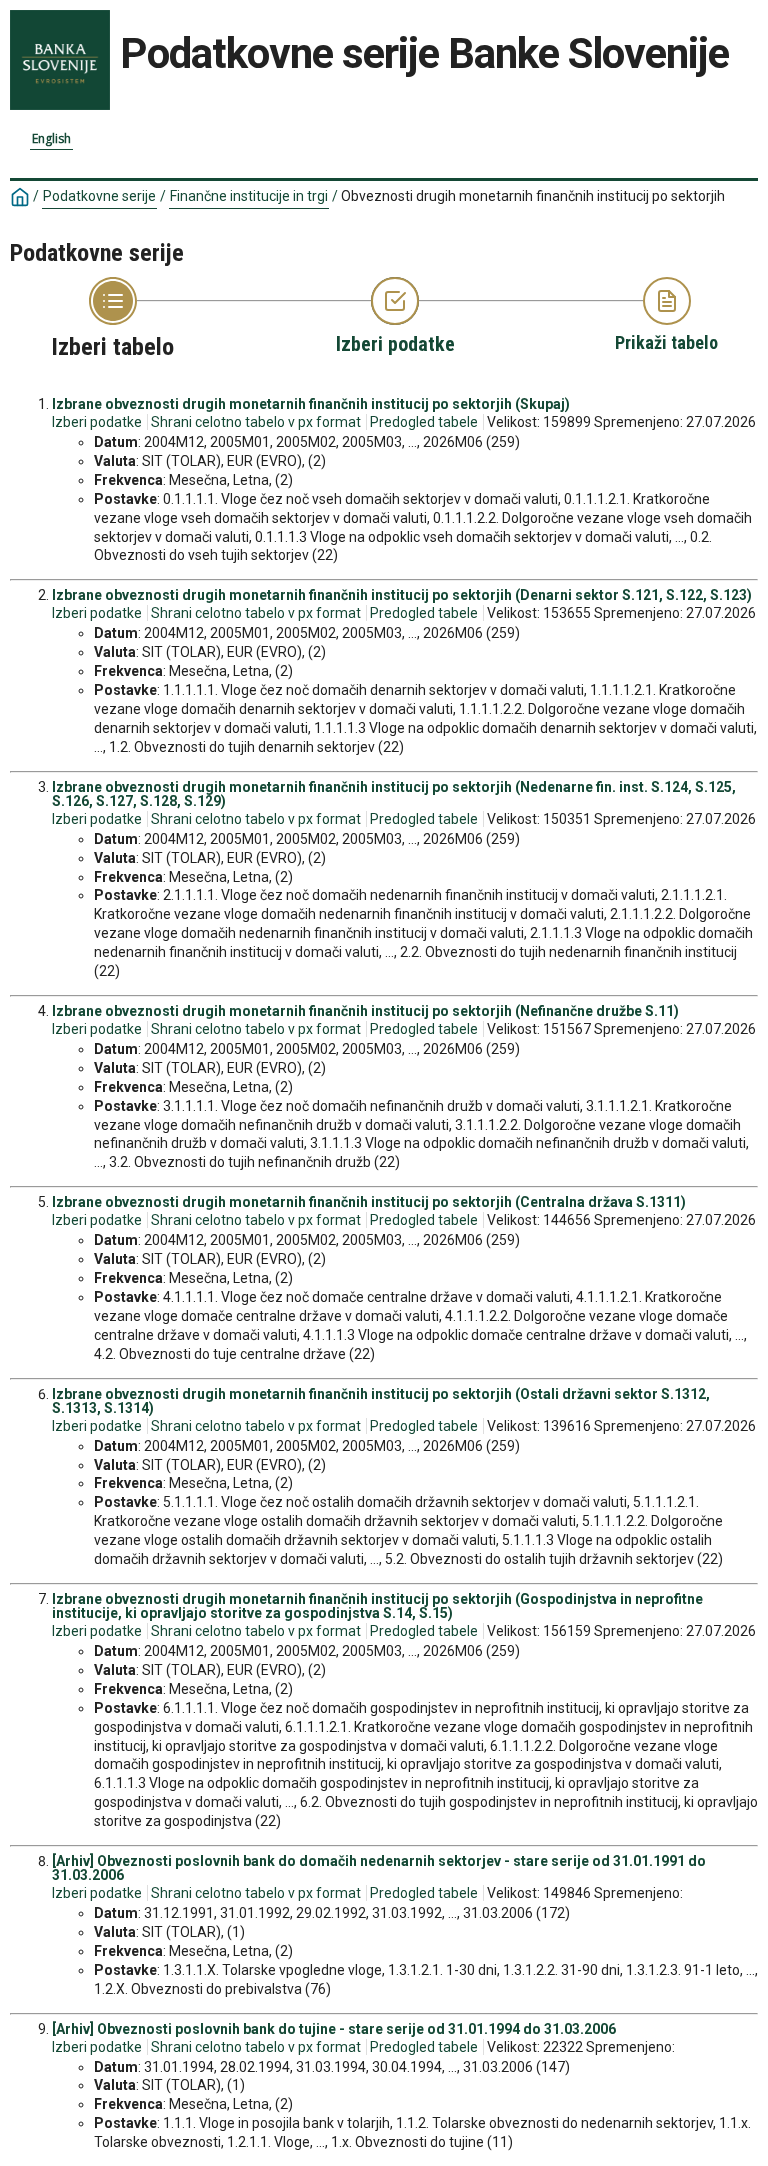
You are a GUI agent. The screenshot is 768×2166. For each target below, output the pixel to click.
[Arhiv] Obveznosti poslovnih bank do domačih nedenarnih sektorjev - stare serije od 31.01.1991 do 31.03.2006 (379, 1868)
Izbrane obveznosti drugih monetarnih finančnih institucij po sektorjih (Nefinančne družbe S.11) (365, 1011)
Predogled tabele (424, 422)
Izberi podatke (97, 422)
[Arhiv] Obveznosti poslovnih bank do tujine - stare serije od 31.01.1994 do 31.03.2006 (334, 2029)
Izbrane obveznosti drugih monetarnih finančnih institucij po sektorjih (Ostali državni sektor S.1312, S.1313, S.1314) (381, 1401)
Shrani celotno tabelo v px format (256, 422)
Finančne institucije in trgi (249, 196)
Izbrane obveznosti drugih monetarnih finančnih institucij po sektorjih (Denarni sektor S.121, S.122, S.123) (402, 595)
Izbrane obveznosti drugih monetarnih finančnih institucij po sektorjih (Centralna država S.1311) (369, 1202)
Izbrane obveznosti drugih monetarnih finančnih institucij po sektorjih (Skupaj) (311, 404)
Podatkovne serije (99, 196)
